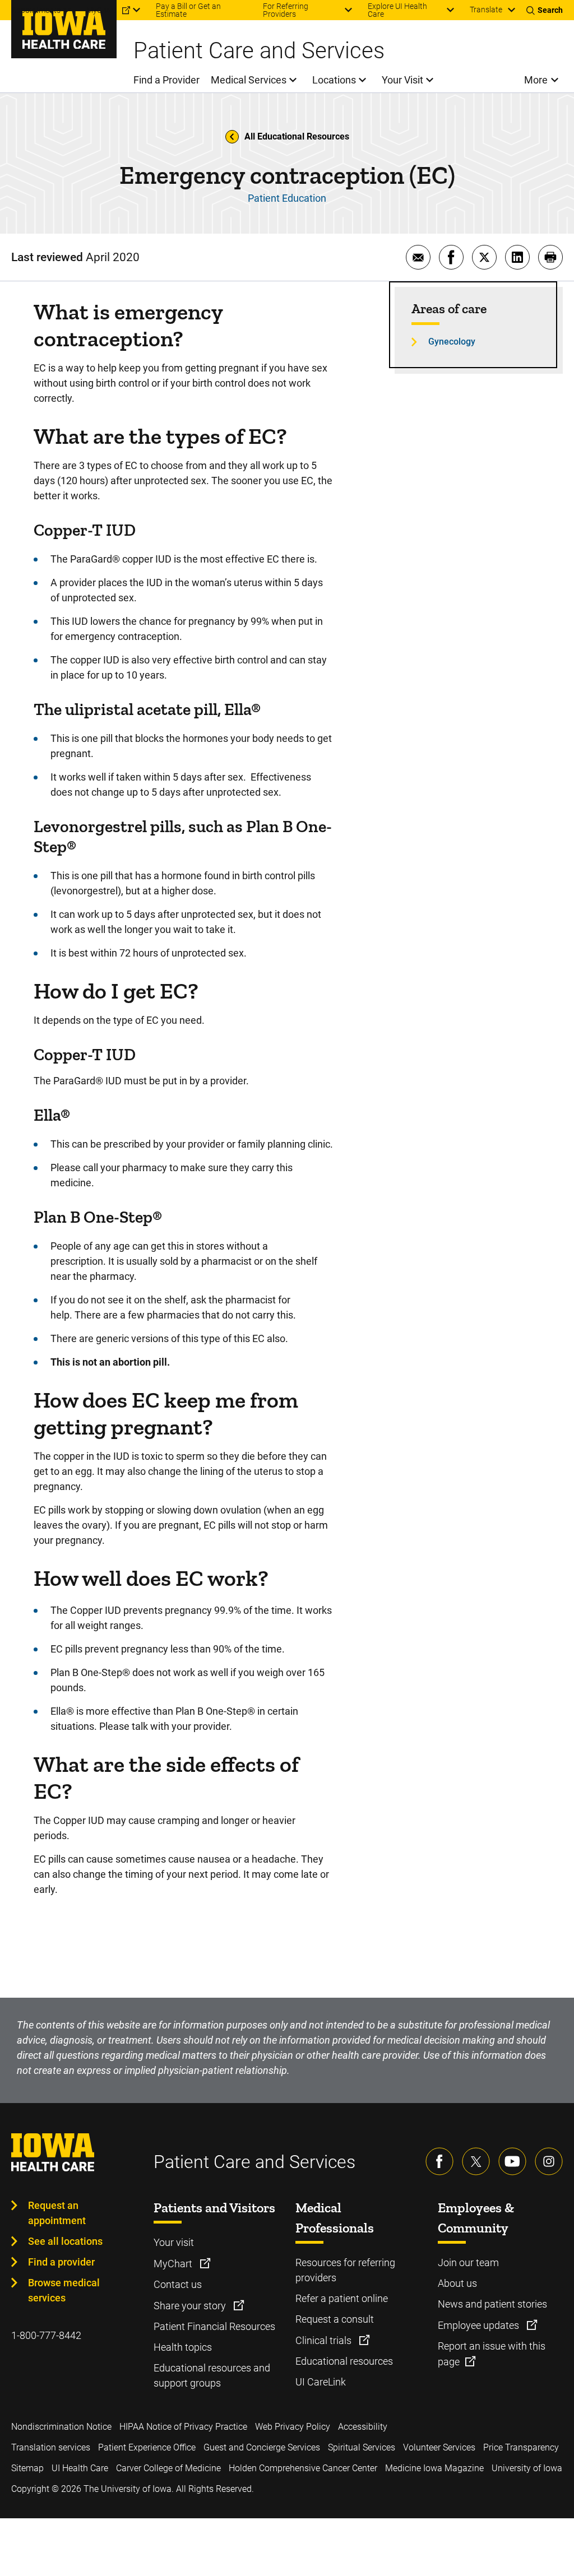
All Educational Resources (297, 136)
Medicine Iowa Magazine (434, 2468)
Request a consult (335, 2319)
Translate (486, 10)
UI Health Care (80, 2468)
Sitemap (27, 2468)
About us (457, 2283)
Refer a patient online (342, 2298)
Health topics (183, 2347)
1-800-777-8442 (46, 2335)
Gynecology (452, 342)
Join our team (468, 2262)
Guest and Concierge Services (262, 2447)
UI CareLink (321, 2382)
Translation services (51, 2447)
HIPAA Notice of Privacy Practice (183, 2427)
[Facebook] (439, 2161)
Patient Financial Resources (214, 2326)
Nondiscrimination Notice (61, 2427)
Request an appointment (57, 2213)
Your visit (174, 2242)
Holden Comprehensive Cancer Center (303, 2468)
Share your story (191, 2306)
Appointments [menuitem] (36, 10)
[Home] (64, 29)
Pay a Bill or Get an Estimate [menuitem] (188, 10)
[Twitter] (476, 2161)
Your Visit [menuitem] (402, 80)
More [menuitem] (536, 80)
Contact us (178, 2284)
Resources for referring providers (345, 2270)
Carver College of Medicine (168, 2468)
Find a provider (61, 2262)
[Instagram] (549, 2161)
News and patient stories (492, 2304)
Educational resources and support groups (212, 2375)
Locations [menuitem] (334, 80)
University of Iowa (527, 2468)
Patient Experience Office (147, 2447)
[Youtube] (512, 2161)
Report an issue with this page (492, 2354)
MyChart (174, 2264)
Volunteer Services (439, 2447)
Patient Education (287, 198)
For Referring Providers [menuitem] (286, 10)
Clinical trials (325, 2340)
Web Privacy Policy (293, 2427)
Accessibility (363, 2427)
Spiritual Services (362, 2447)
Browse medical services (64, 2290)
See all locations (65, 2241)
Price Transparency (521, 2447)
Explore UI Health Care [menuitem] (397, 10)
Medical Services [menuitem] (249, 80)
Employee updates (480, 2325)
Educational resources (344, 2361)
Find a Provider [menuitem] (166, 80)
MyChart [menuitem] (101, 10)
